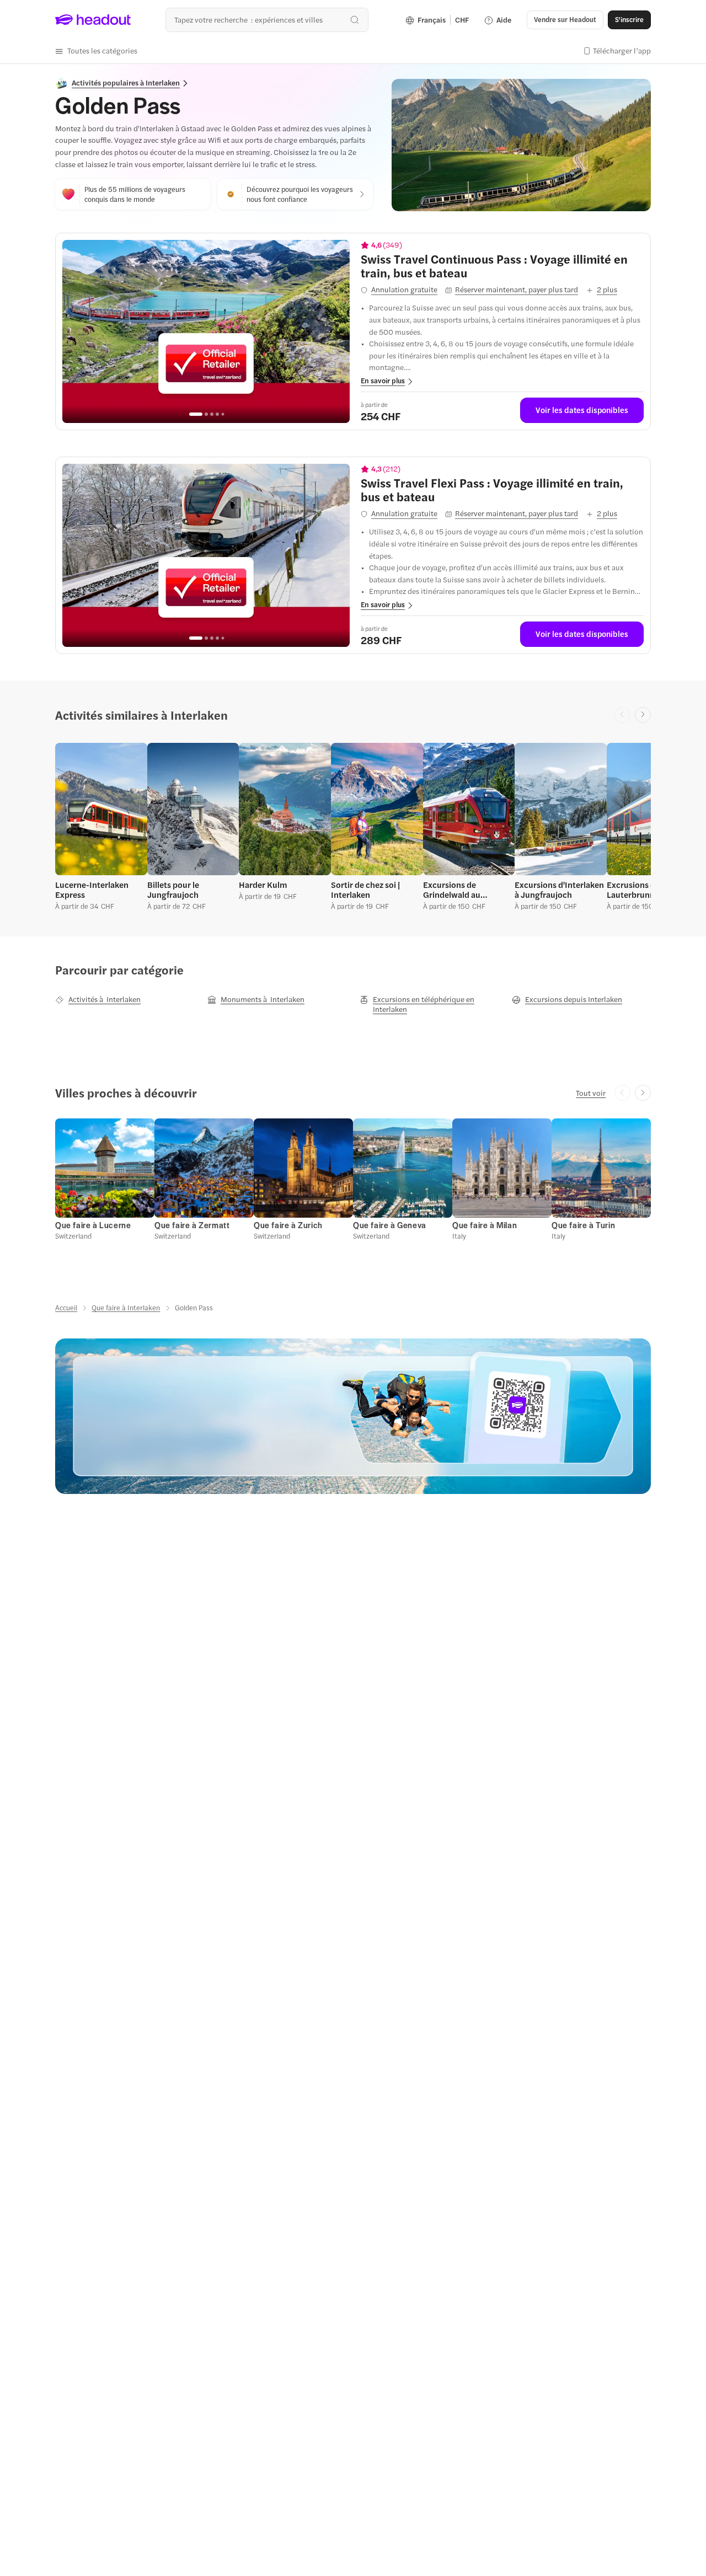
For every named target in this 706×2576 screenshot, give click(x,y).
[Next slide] (643, 715)
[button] (96, 51)
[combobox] (267, 20)
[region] (206, 331)
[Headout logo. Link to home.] (93, 20)
